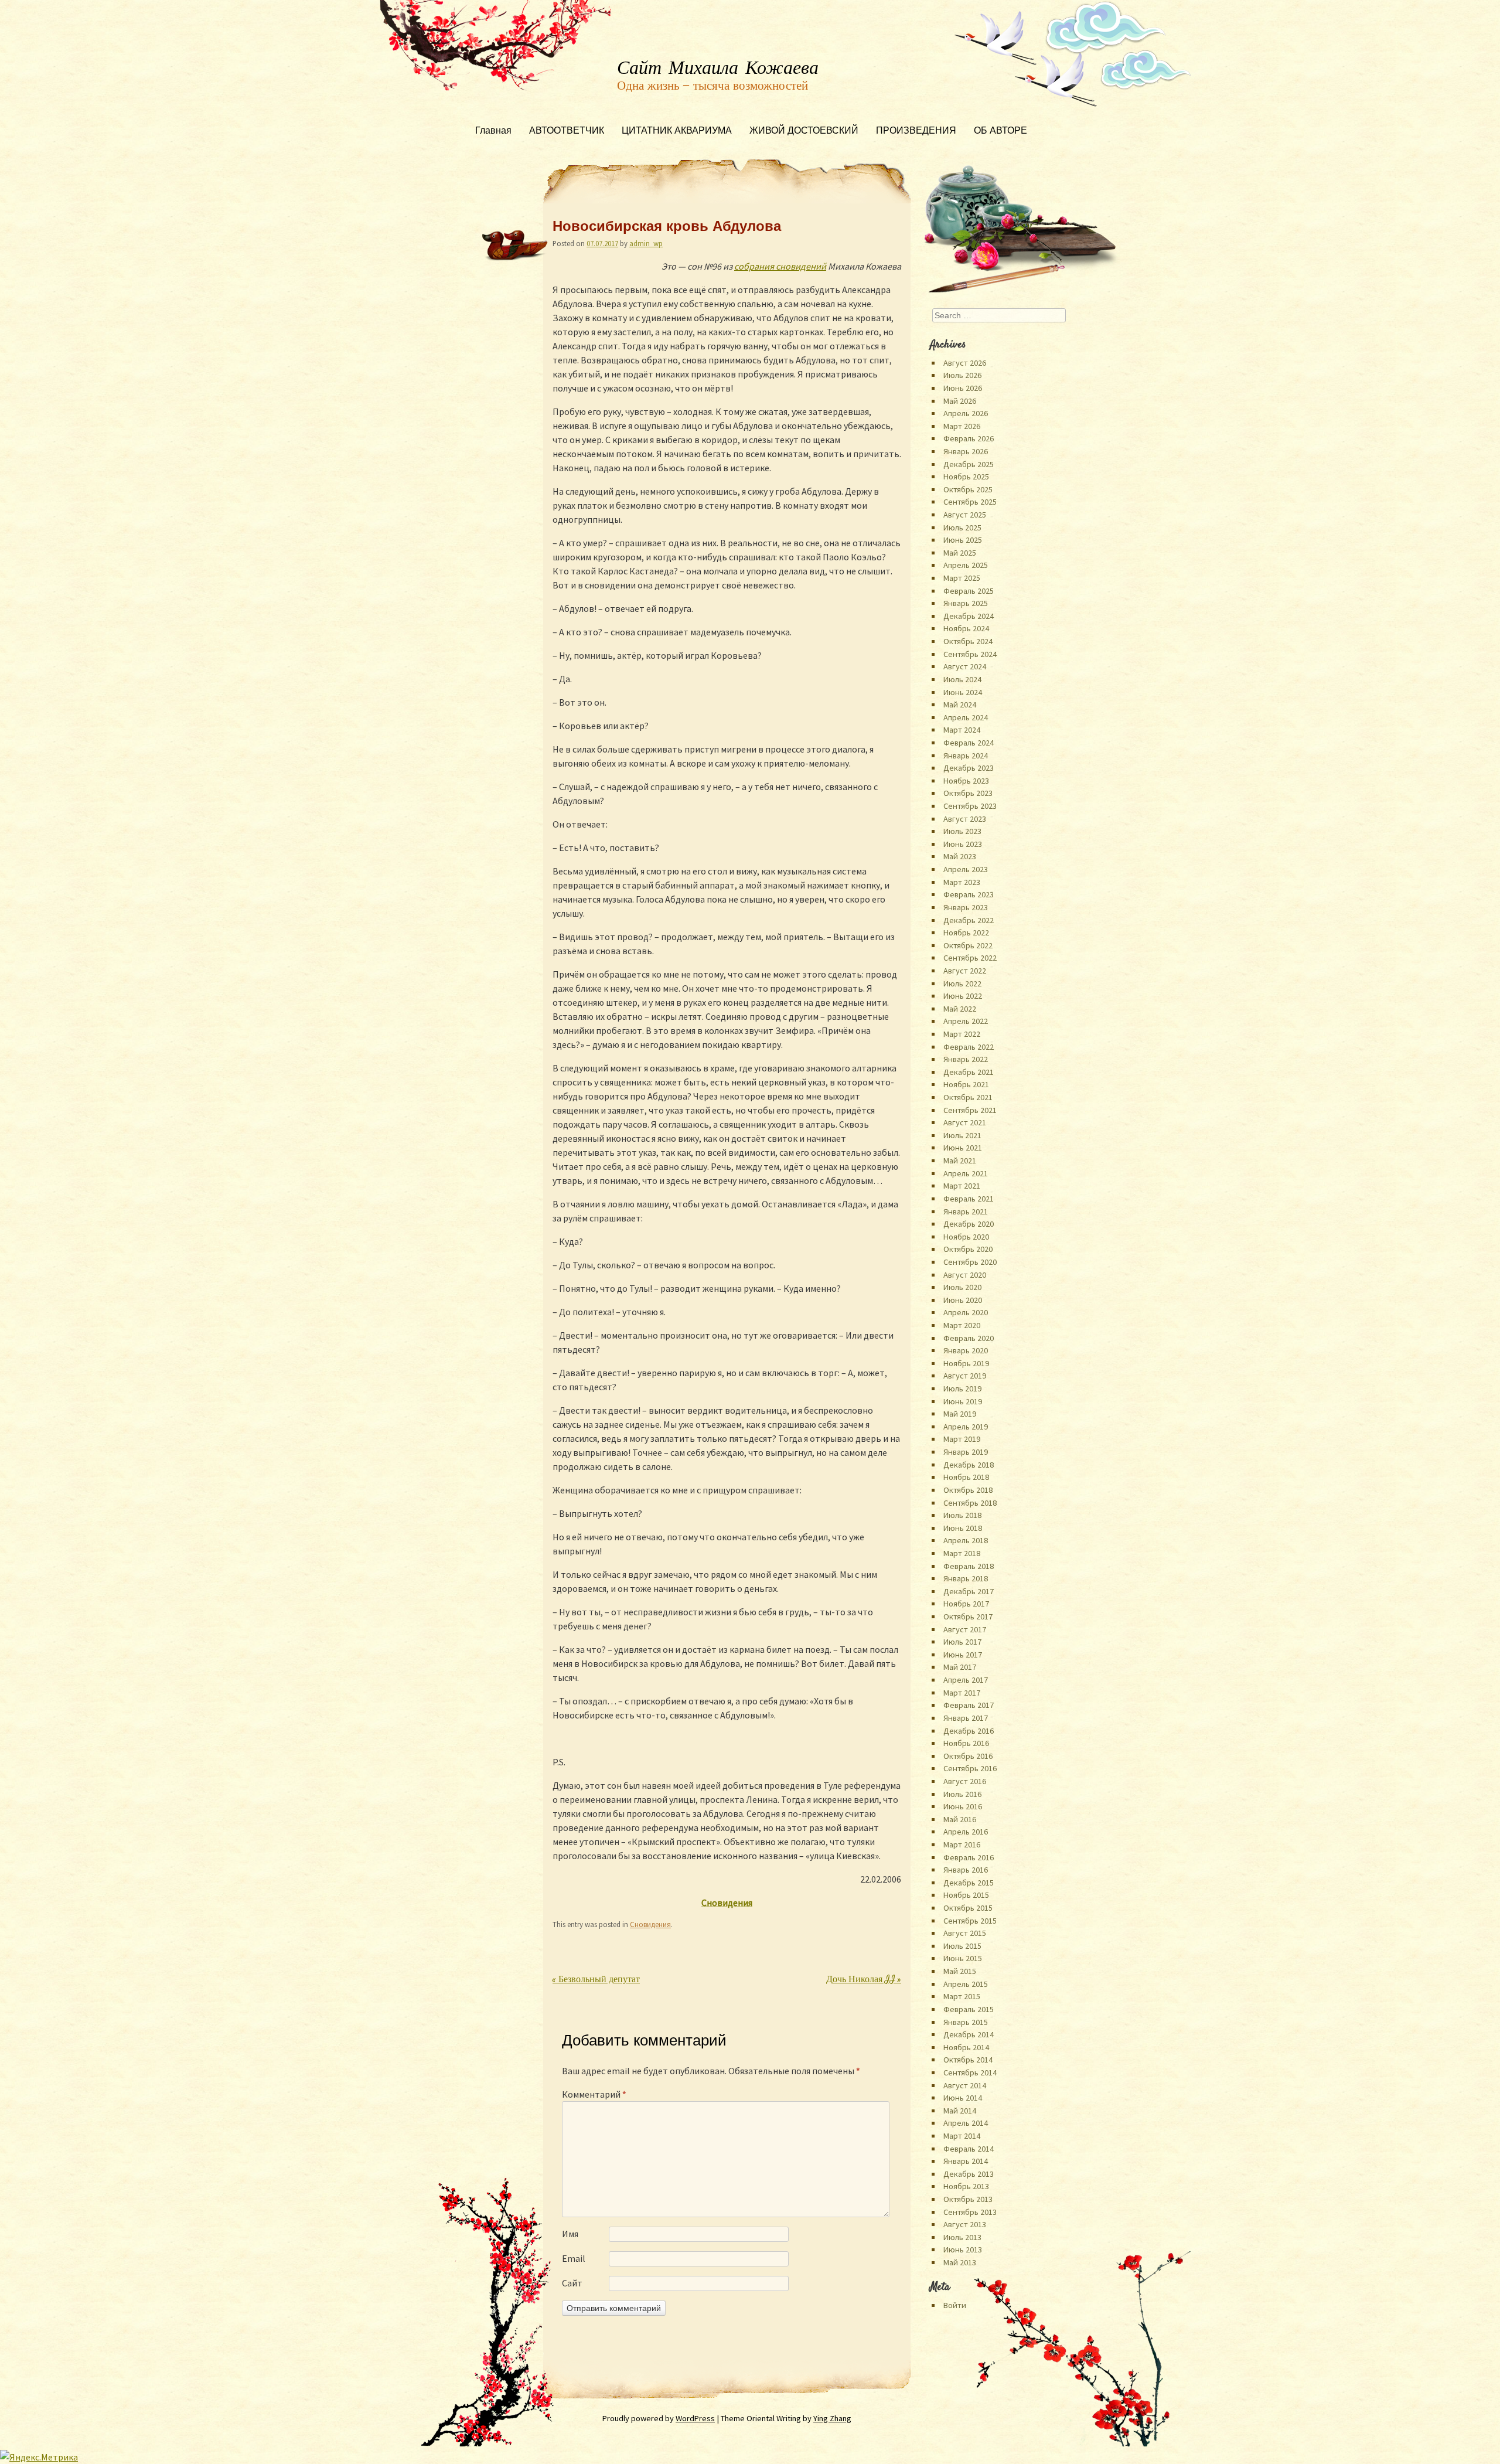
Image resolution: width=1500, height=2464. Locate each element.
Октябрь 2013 (968, 2199)
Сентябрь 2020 (970, 1262)
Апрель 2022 (966, 1021)
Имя (570, 2234)
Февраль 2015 (969, 2009)
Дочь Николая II (864, 1980)
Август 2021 (965, 1122)
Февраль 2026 (969, 438)
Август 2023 (965, 819)
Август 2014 (965, 2085)
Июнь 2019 (963, 1401)
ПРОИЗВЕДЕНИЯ (916, 132)
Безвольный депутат (596, 1980)
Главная (493, 132)
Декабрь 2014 (969, 2034)
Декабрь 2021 (969, 1072)
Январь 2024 (966, 755)
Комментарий (594, 2094)
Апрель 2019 (966, 1427)
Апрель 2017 (966, 1680)
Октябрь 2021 (968, 1097)
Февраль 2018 (969, 1566)
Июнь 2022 (963, 996)
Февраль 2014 (969, 2149)
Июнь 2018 (963, 1528)
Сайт (572, 2283)
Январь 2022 (966, 1059)
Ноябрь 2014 (966, 2047)
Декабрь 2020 (969, 1224)
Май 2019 (960, 1414)
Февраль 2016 (969, 1857)
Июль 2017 (962, 1642)
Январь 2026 (966, 451)
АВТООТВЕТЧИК (567, 132)
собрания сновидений (780, 266)
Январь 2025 (966, 603)
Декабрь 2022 (969, 920)
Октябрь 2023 (968, 793)
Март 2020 (962, 1325)
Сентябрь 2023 (970, 806)
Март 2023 (962, 882)
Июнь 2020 (963, 1300)
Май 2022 (960, 1009)
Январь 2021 (966, 1211)
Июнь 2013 (963, 2249)
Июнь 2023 (963, 844)
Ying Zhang (832, 2418)
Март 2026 (962, 426)
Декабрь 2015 (969, 1883)
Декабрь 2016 (969, 1731)
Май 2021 (960, 1160)
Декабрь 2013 (969, 2174)
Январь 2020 (966, 1350)
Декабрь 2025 (969, 464)
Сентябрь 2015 (970, 1921)
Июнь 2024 (963, 692)
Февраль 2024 (969, 743)
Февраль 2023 (969, 894)
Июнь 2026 (963, 388)
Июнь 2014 (963, 2098)
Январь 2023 (966, 907)
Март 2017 (962, 1693)
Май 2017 (960, 1667)
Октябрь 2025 (968, 489)
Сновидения (650, 1924)
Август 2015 (965, 1933)
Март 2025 (962, 578)
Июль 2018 (962, 1515)
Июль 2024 (962, 679)
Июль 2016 (962, 1794)
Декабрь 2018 (969, 1465)
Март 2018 (962, 1553)
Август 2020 (965, 1275)
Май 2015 (960, 1971)
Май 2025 (960, 553)
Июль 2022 (962, 983)
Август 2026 (965, 363)
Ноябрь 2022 (966, 932)
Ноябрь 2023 (966, 781)
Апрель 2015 (966, 1984)
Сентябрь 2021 (970, 1110)
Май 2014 (960, 2111)
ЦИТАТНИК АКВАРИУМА (677, 132)
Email (574, 2258)
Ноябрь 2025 (966, 477)
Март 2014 (962, 2136)
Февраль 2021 (969, 1199)
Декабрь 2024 (969, 616)
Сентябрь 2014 (970, 2072)
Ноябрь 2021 (966, 1084)
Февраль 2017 (969, 1705)
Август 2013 (965, 2224)
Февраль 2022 (969, 1047)
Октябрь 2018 (968, 1490)
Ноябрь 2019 (966, 1363)
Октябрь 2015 (968, 1908)
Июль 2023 (962, 831)
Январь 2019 (966, 1452)
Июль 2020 (962, 1287)
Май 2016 (960, 1819)
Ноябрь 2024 (966, 628)
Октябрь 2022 (968, 945)
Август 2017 (965, 1629)
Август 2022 (965, 971)
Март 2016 (962, 1844)
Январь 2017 (966, 1718)
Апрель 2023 (966, 869)
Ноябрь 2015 (966, 1895)
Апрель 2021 (966, 1173)
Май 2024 (960, 705)
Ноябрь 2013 (966, 2186)
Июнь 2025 (963, 540)
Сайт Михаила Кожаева (718, 69)
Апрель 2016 (966, 1832)
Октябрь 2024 (968, 641)
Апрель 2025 (966, 565)
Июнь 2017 (963, 1655)
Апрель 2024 (966, 717)
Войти (955, 2305)
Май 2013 (960, 2262)
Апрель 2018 (966, 1540)
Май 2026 (960, 401)
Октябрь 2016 (968, 1756)
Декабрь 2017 (969, 1591)
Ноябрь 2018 (966, 1477)
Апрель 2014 (966, 2123)
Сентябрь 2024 (970, 654)
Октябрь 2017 (968, 1616)
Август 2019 (965, 1376)
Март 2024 (962, 730)
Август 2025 (965, 515)
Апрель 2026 (966, 413)
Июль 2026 (962, 375)
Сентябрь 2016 (970, 1768)
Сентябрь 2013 (970, 2212)
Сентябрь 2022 (970, 958)
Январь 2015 (966, 2022)
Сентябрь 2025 (970, 502)
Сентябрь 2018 (970, 1503)
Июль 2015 (962, 1946)
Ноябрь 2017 (966, 1604)
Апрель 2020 (966, 1312)
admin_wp (646, 243)
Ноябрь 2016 (966, 1743)
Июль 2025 (962, 527)
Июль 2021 (962, 1135)
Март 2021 (962, 1186)
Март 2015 (962, 1996)
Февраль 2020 (969, 1338)
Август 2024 (965, 666)
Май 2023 (960, 856)
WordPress (695, 2418)
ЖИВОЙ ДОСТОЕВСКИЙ (804, 132)
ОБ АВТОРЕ (1000, 132)
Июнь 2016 (963, 1806)
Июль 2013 (962, 2237)
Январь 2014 (966, 2161)
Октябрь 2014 (968, 2060)
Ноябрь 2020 (966, 1237)
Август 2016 (965, 1781)
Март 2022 (962, 1034)
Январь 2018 (966, 1578)
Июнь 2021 (963, 1148)
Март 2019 (962, 1439)
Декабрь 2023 (969, 768)
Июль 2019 (962, 1388)
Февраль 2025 (969, 591)
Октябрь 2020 (968, 1249)
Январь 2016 (966, 1870)
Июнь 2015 (963, 1958)
